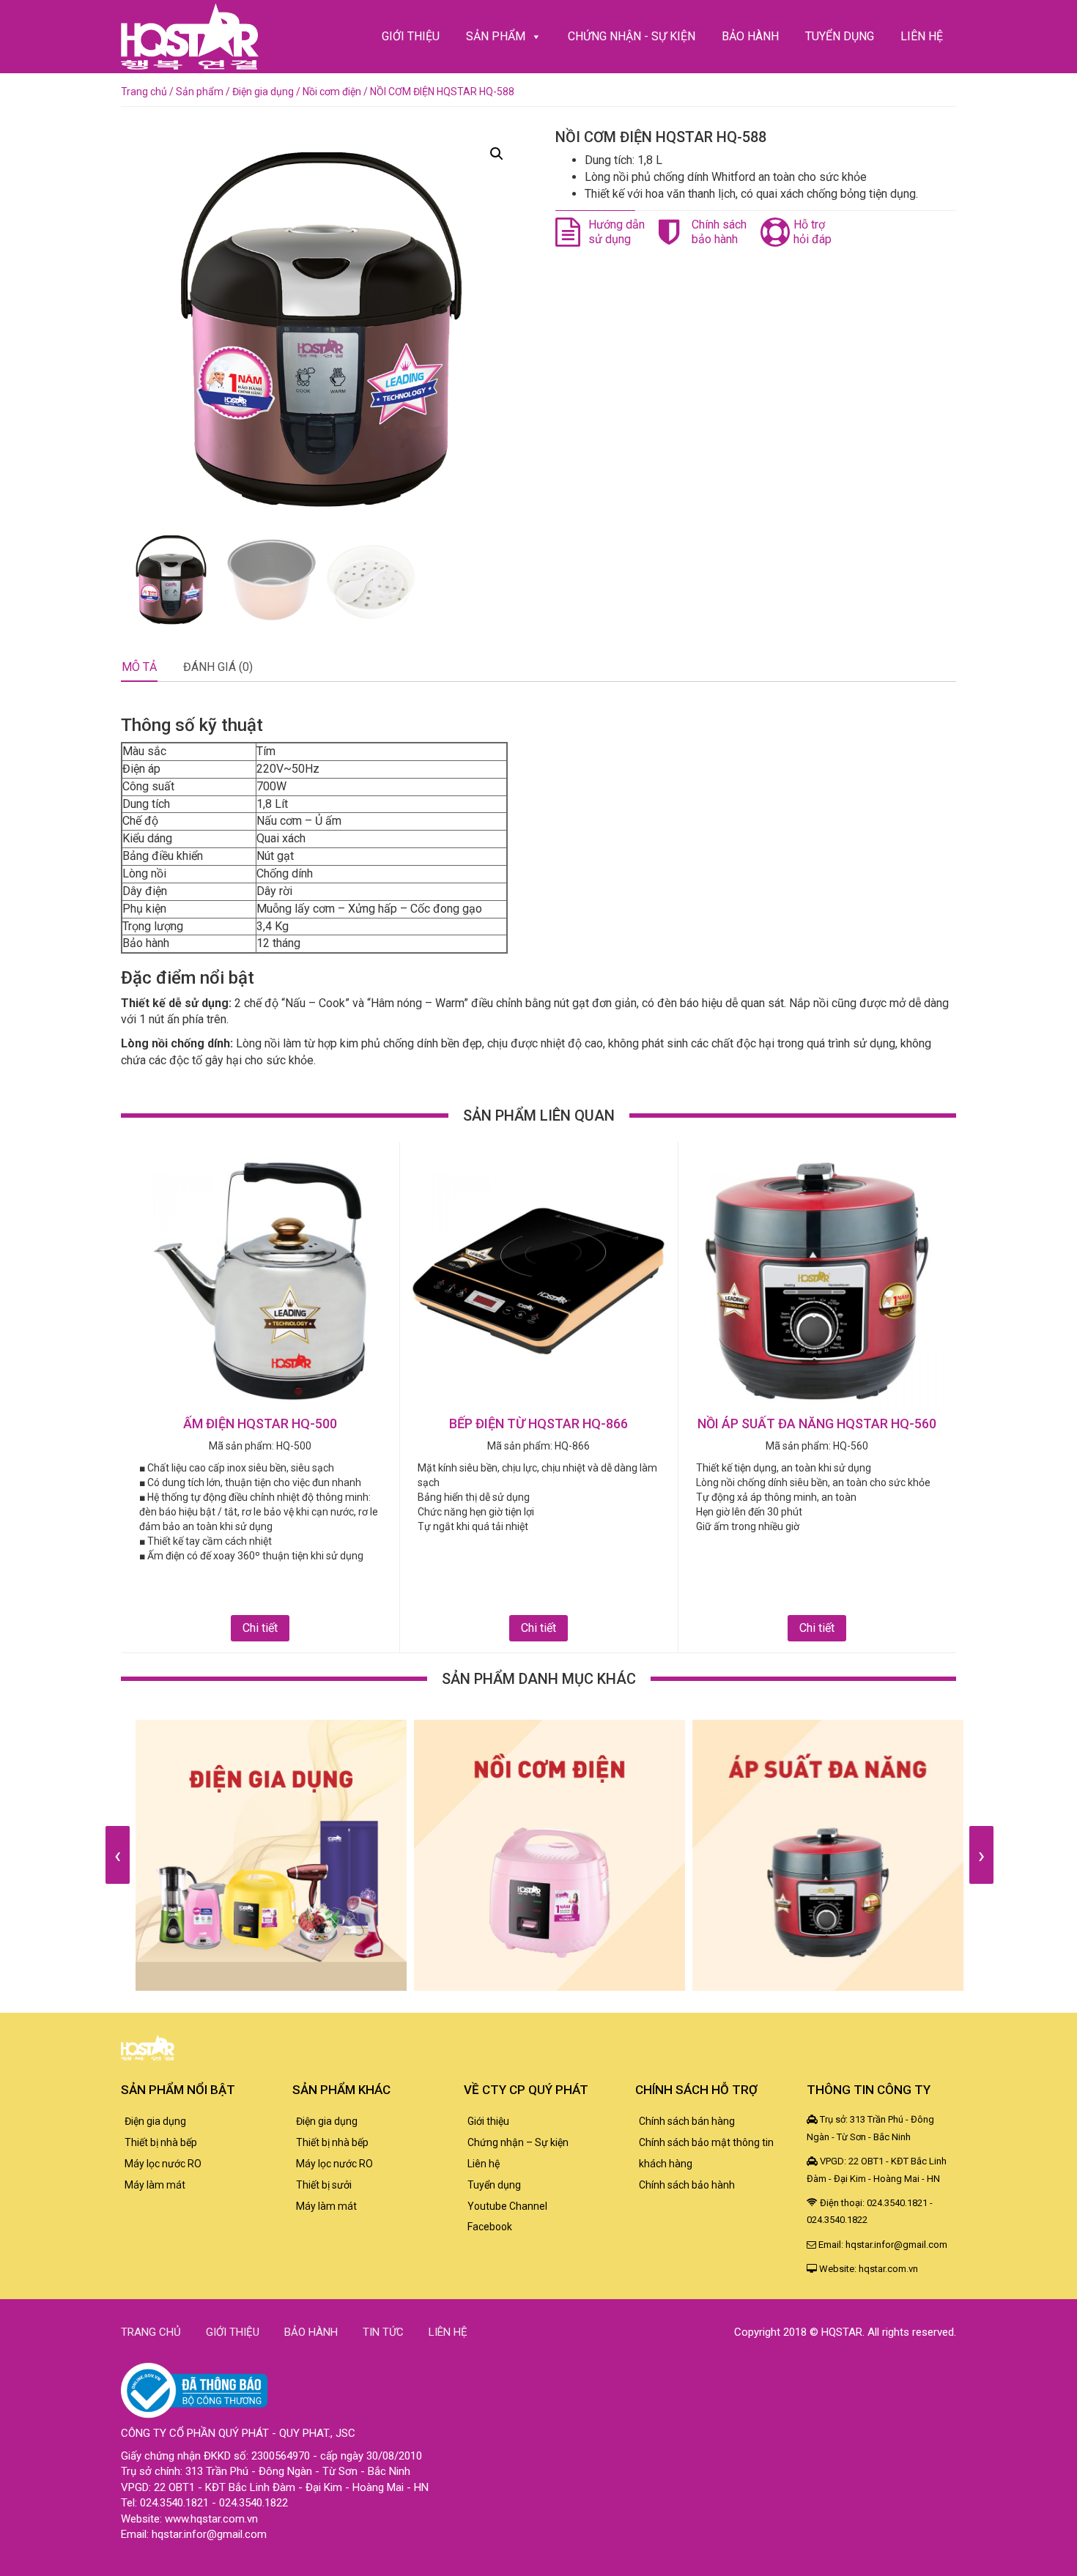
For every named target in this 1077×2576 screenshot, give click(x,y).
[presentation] (118, 1855)
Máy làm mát (155, 2185)
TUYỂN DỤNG (840, 36)
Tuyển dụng (494, 2185)
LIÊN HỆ (922, 36)
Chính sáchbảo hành (719, 232)
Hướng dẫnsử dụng (617, 232)
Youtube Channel (507, 2206)
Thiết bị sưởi (324, 2185)
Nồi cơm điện (332, 92)
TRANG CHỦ (151, 2332)
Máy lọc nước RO (163, 2164)
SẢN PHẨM (496, 36)
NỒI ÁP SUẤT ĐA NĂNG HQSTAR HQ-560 (817, 1424)
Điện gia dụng (263, 92)
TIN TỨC (383, 2332)
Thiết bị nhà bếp (161, 2142)
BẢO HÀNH (750, 36)
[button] (497, 154)
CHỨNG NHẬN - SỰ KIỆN (632, 36)
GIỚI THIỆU (411, 36)
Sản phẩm (200, 92)
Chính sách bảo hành (687, 2185)
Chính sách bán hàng (687, 2121)
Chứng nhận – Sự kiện (518, 2142)
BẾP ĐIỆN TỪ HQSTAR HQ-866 (538, 1424)
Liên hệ (484, 2164)
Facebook (490, 2227)
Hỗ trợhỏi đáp (813, 232)
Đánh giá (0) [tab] (218, 667)
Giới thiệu (488, 2121)
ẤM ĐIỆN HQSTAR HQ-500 (260, 1424)
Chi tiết (260, 1628)
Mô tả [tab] (139, 667)
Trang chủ (144, 92)
